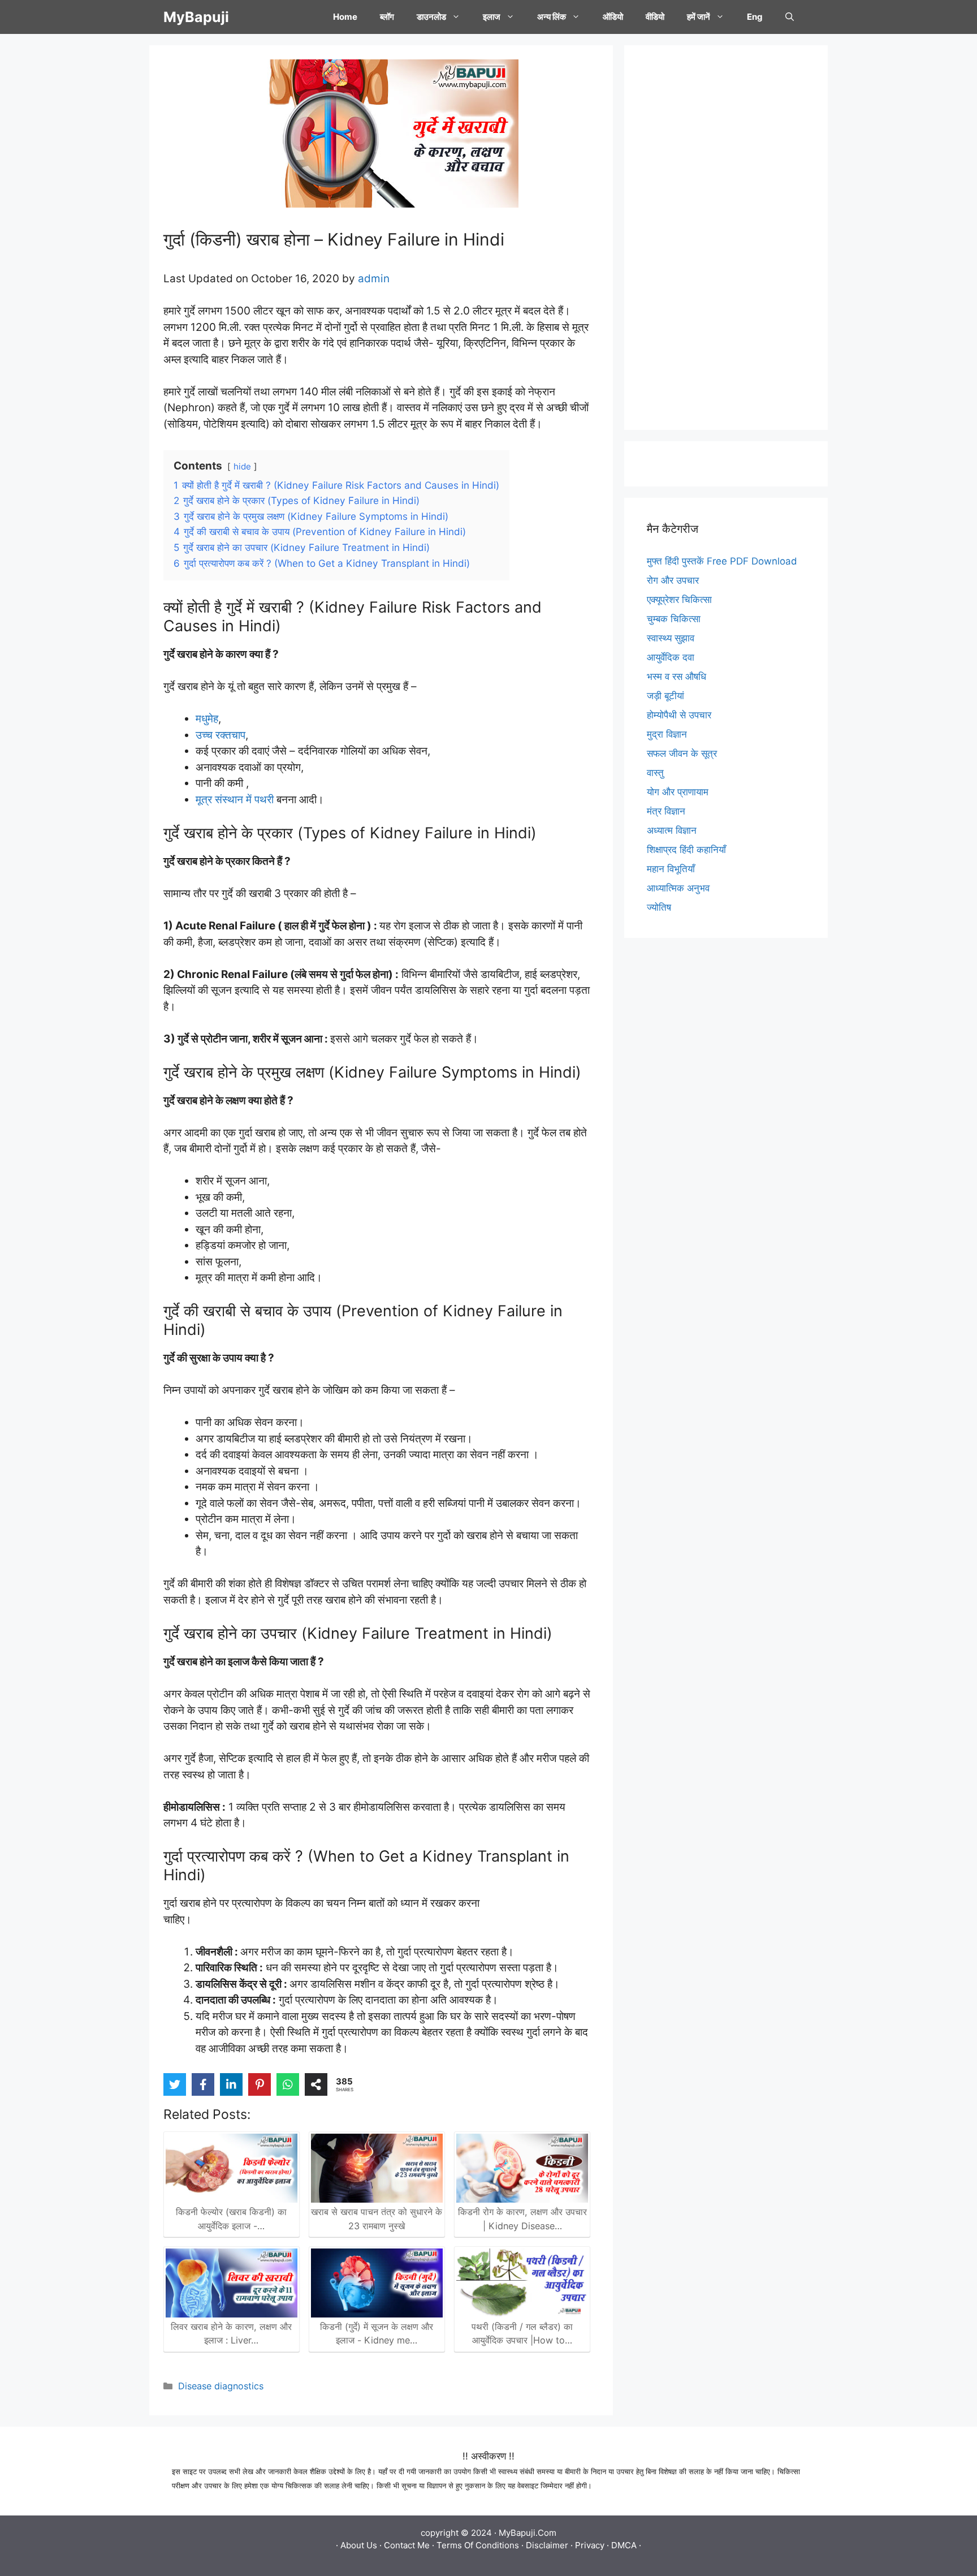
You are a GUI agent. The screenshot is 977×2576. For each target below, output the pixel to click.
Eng (755, 17)
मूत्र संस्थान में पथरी (235, 800)
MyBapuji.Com (528, 2533)
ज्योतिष (659, 907)
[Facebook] (203, 2084)
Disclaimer (547, 2545)
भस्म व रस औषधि (676, 677)
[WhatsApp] (288, 2084)
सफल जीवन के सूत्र (682, 753)
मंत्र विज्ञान (666, 811)
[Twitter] (175, 2084)
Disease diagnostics (221, 2386)
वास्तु (655, 773)
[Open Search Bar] (790, 17)
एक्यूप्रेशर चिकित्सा (679, 600)
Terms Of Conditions (478, 2545)
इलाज (492, 17)
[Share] (316, 2084)
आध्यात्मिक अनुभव (678, 888)
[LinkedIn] (231, 2084)
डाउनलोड (431, 17)
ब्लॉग (387, 17)
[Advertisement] (726, 238)
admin (374, 279)
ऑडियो (613, 17)
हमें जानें (699, 17)
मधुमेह (207, 719)
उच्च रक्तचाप (221, 735)
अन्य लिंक (552, 17)
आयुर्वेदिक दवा (671, 657)
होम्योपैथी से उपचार (679, 715)
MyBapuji (196, 17)
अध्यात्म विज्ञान (672, 830)
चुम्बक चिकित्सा (674, 619)
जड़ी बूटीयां (665, 696)
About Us (359, 2545)
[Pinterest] (260, 2084)
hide (242, 466)
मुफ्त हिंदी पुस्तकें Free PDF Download (722, 561)
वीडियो (655, 17)
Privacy (590, 2545)
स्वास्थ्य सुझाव (671, 638)
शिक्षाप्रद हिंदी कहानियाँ (686, 850)
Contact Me (407, 2545)
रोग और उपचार (673, 580)
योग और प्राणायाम (678, 792)
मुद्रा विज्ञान (667, 734)
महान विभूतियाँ (671, 869)
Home (345, 17)
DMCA (624, 2545)
